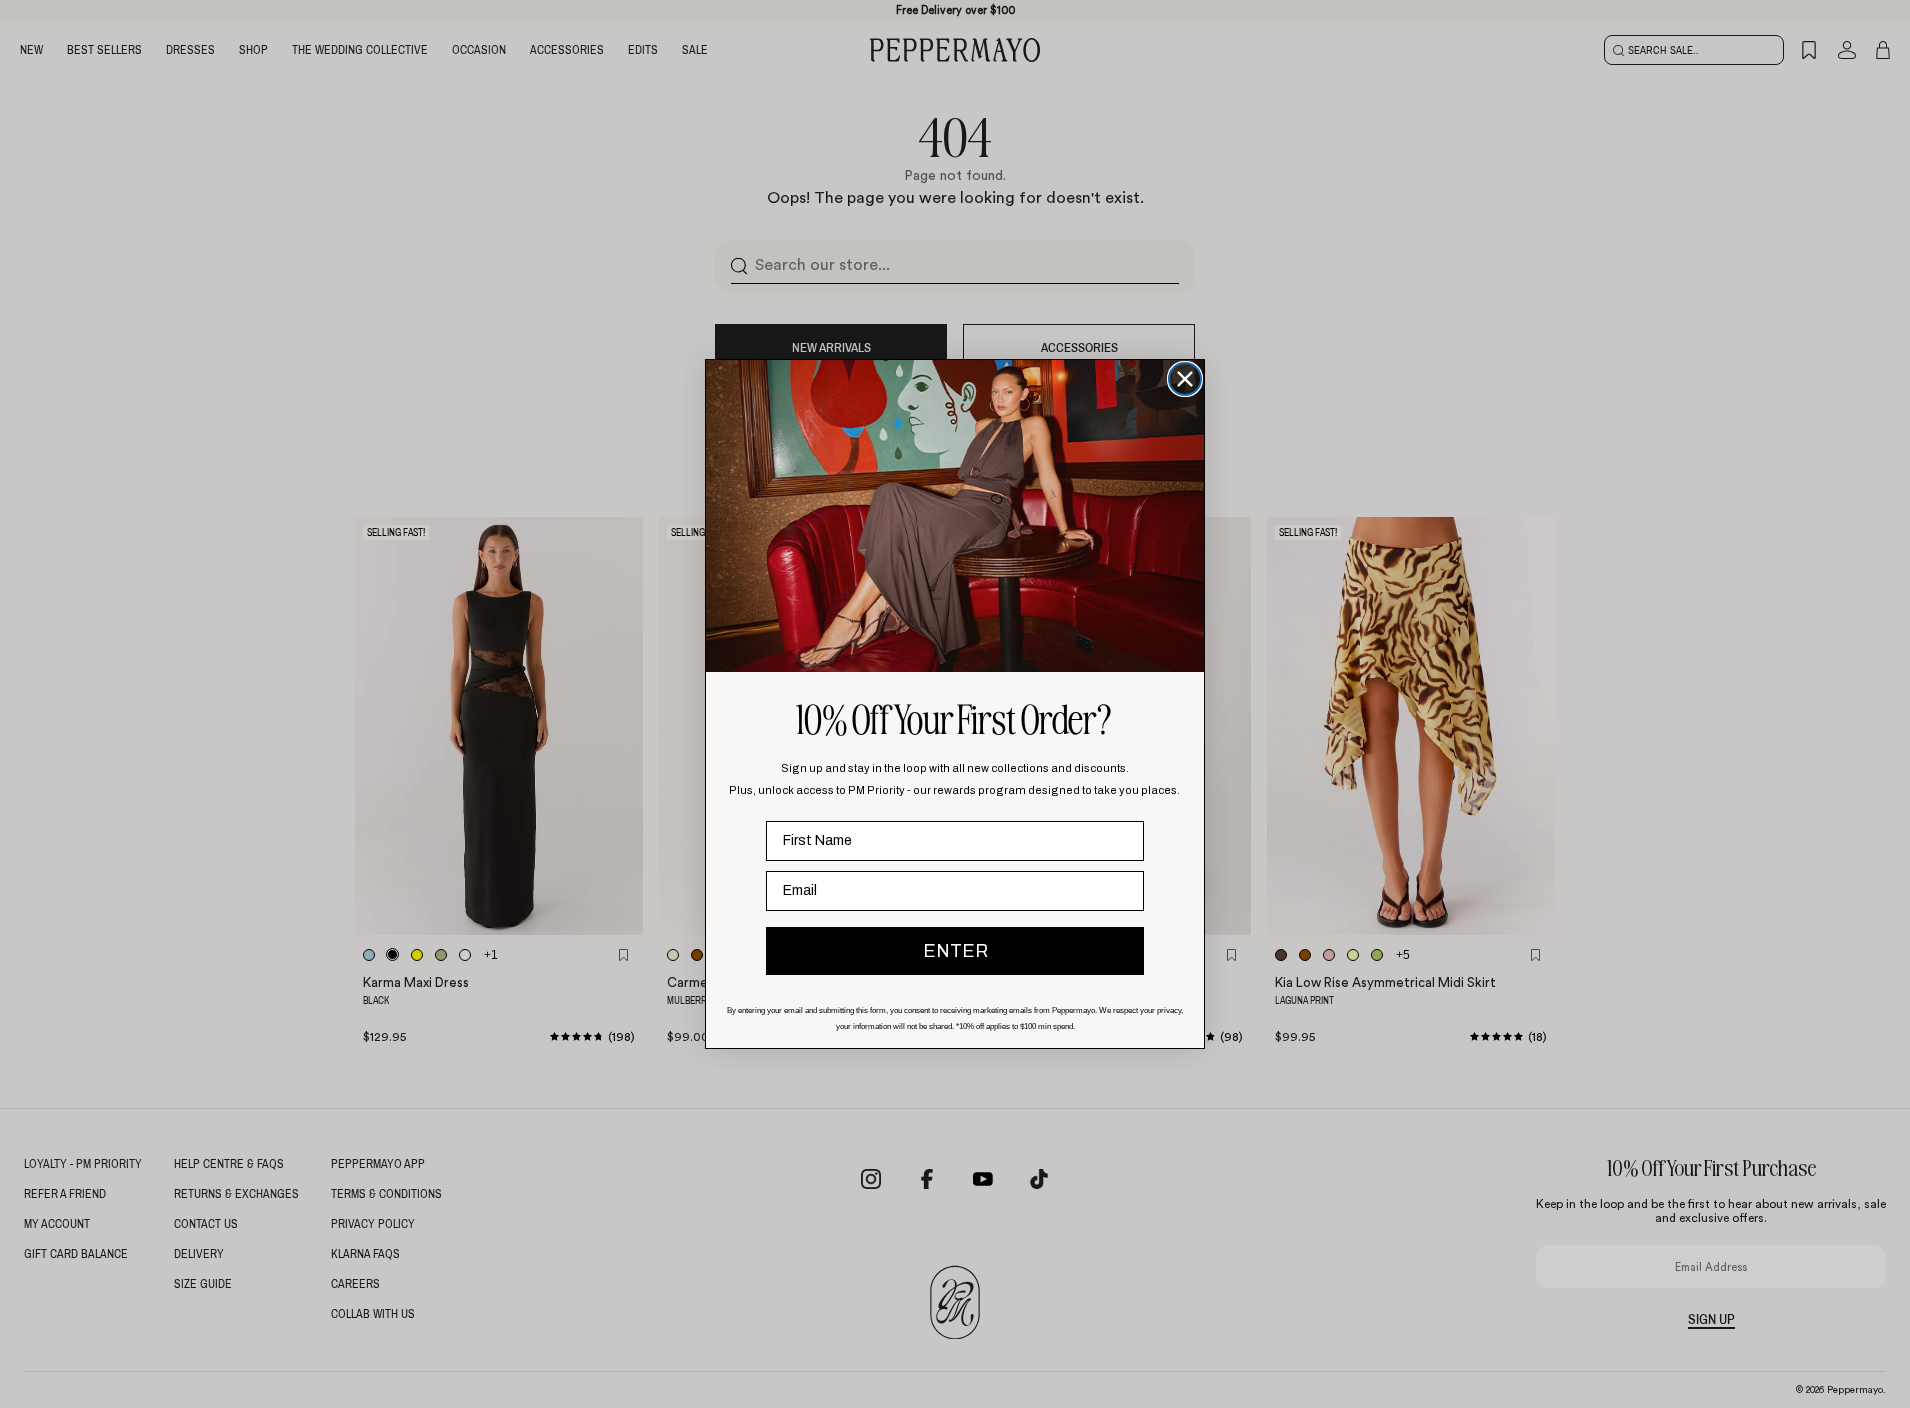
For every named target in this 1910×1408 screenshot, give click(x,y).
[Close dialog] (1185, 379)
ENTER (955, 951)
